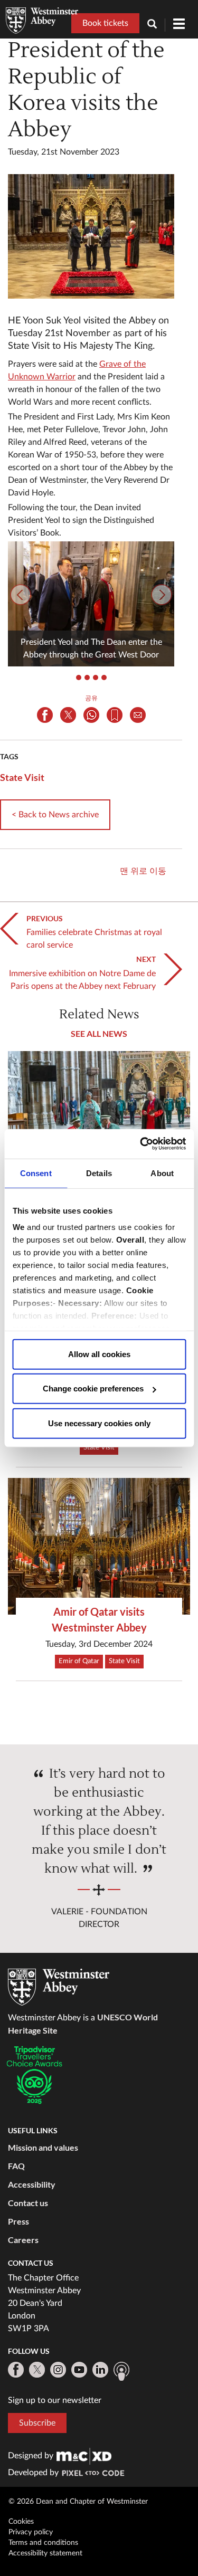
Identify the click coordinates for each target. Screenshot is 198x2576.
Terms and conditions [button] (43, 2543)
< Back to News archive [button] (55, 815)
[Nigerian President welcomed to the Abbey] (99, 1119)
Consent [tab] (36, 1173)
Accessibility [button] (32, 2184)
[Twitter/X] (37, 2370)
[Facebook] (16, 2370)
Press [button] (18, 2221)
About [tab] (162, 1173)
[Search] (156, 25)
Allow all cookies (99, 1354)
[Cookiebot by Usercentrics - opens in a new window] (141, 1144)
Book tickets (105, 23)
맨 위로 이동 (143, 871)
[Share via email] (138, 715)
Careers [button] (23, 2240)
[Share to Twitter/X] (68, 715)
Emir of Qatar (79, 1661)
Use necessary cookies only (99, 1423)
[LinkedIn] (100, 2370)
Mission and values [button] (43, 2147)
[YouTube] (79, 2370)
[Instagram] (58, 2370)
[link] (84, 2456)
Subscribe (37, 2423)
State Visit (22, 777)
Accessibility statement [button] (45, 2553)
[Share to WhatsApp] (91, 715)
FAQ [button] (16, 2166)
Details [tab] (99, 1173)
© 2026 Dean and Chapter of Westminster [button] (78, 2502)
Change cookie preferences (93, 1389)
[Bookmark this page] (115, 715)
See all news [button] (99, 1033)
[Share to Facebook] (45, 715)
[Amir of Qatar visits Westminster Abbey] (99, 1546)
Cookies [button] (21, 2522)
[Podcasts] (121, 2371)
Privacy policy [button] (31, 2532)
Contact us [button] (28, 2203)
